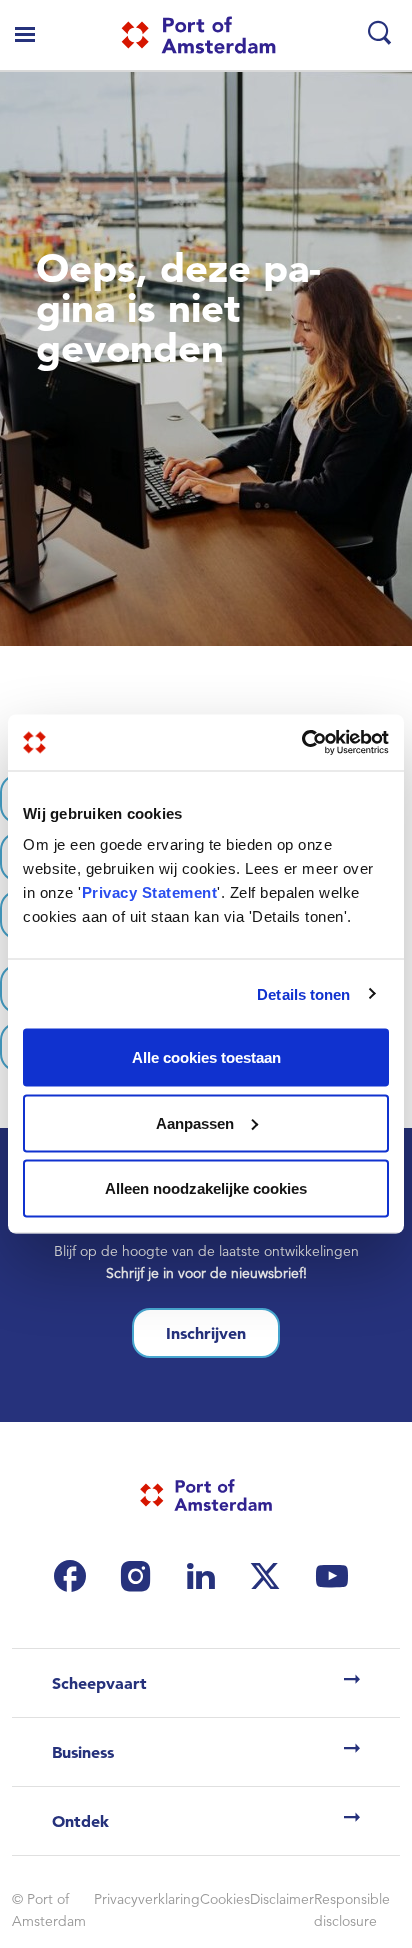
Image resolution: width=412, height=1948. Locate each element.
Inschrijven (206, 1333)
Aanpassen (195, 1122)
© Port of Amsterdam (49, 1910)
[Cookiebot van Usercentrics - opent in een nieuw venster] (301, 743)
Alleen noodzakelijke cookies (206, 1188)
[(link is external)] (75, 1576)
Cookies (225, 1899)
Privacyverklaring (147, 1899)
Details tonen (303, 993)
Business (83, 1752)
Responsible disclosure (352, 1910)
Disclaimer (282, 1899)
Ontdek (80, 1821)
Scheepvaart (99, 1683)
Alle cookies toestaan (206, 1057)
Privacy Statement (150, 892)
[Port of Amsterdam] (198, 35)
